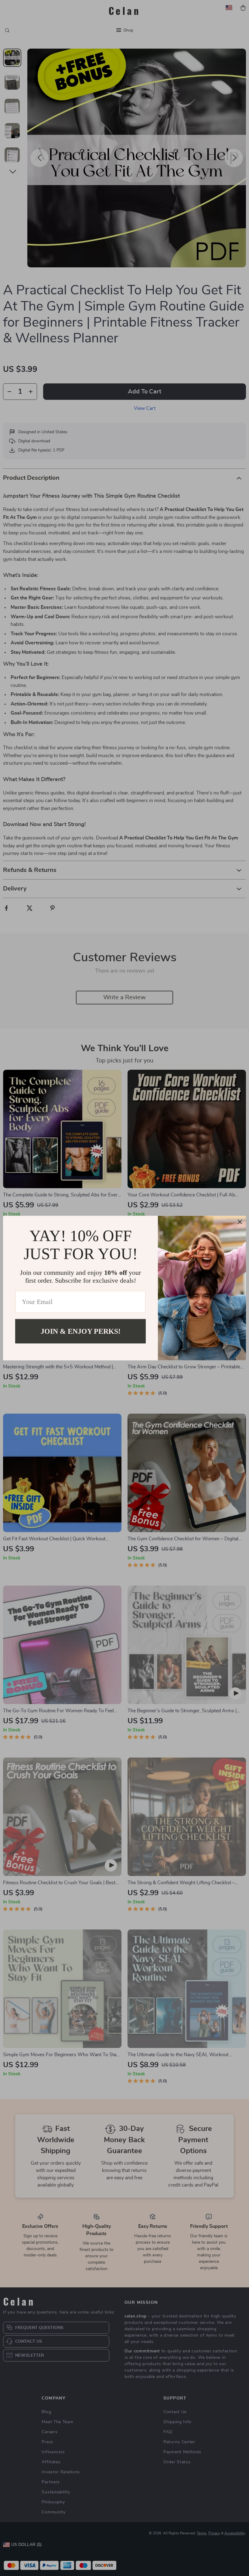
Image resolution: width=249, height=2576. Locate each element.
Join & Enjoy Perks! (81, 1331)
